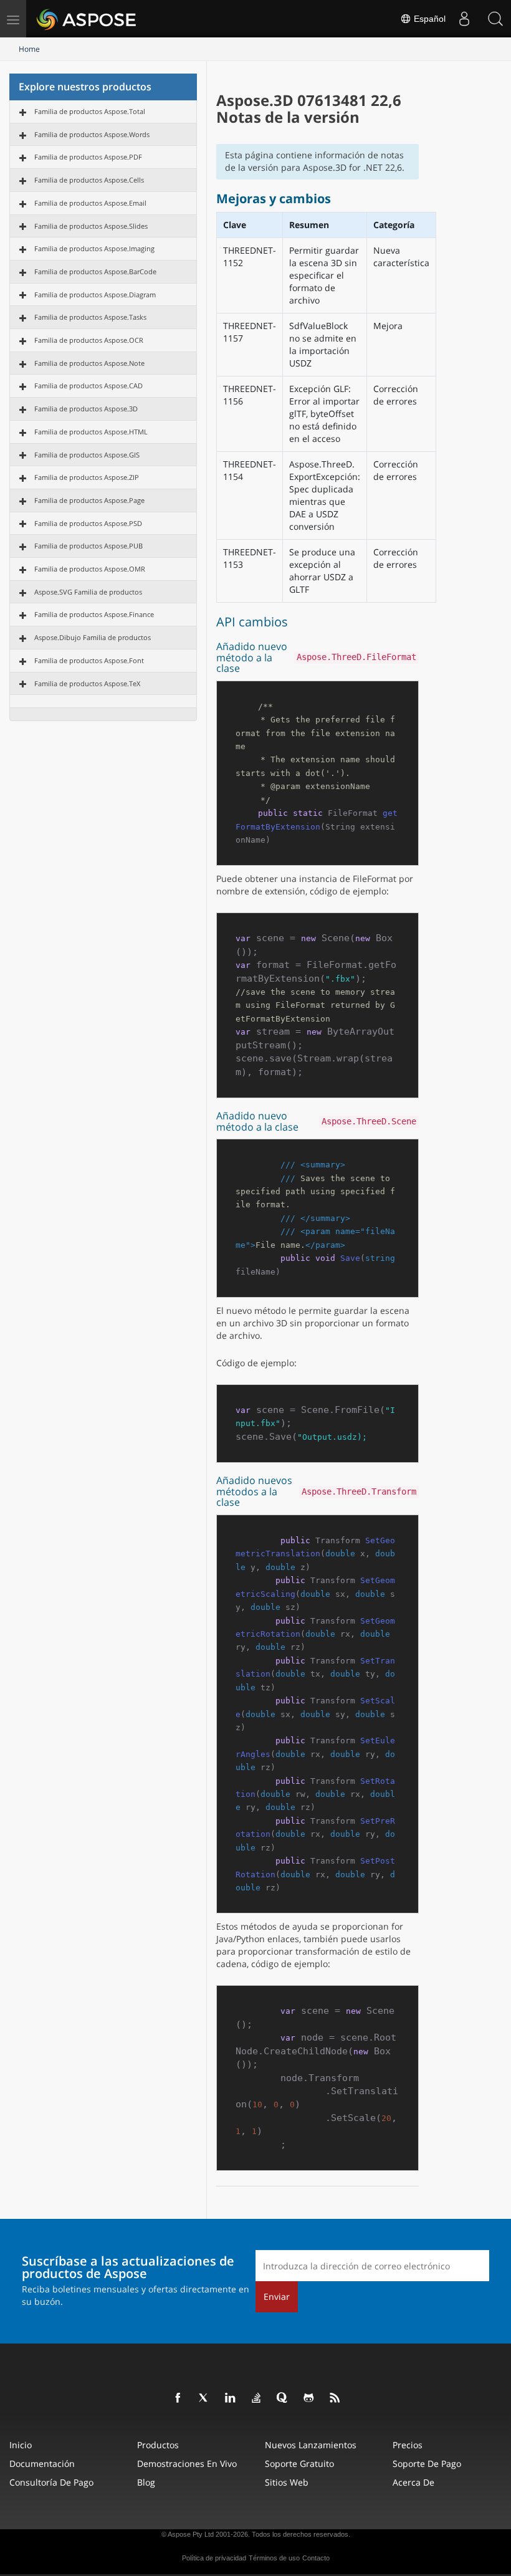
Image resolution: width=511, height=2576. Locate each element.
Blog (146, 2482)
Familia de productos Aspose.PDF (88, 157)
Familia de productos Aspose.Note (89, 363)
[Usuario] (464, 19)
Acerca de (413, 2482)
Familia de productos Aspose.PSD (88, 523)
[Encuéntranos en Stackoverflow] (257, 2398)
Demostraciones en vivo (187, 2463)
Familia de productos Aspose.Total (90, 111)
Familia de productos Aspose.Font (89, 660)
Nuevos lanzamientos (311, 2445)
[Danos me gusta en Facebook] (178, 2398)
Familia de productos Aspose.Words (92, 134)
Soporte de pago (427, 2463)
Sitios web (287, 2482)
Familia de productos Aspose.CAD (88, 385)
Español (428, 19)
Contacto (316, 2558)
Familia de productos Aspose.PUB (88, 546)
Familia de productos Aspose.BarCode (95, 271)
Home (29, 49)
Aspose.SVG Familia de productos (88, 592)
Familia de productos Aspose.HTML (91, 432)
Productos (158, 2445)
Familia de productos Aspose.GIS (87, 455)
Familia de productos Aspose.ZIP (87, 477)
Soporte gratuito (299, 2463)
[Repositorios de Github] (309, 2398)
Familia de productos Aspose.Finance (94, 614)
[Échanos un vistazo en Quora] (283, 2398)
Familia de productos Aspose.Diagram (95, 294)
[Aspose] (87, 19)
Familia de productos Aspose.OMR (90, 569)
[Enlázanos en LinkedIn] (231, 2398)
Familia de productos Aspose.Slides (91, 226)
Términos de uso (274, 2558)
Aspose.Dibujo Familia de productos (93, 637)
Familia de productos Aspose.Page (89, 500)
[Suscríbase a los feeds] (335, 2398)
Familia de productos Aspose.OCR (89, 340)
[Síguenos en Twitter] (204, 2398)
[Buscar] (495, 19)
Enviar (277, 2296)
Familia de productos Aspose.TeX (87, 683)
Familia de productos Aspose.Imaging (94, 248)
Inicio (21, 2445)
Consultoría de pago (51, 2482)
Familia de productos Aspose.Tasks (90, 317)
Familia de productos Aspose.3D (86, 409)
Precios (408, 2445)
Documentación (42, 2463)
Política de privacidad (214, 2558)
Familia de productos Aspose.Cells (89, 180)
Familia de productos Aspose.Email (90, 203)
